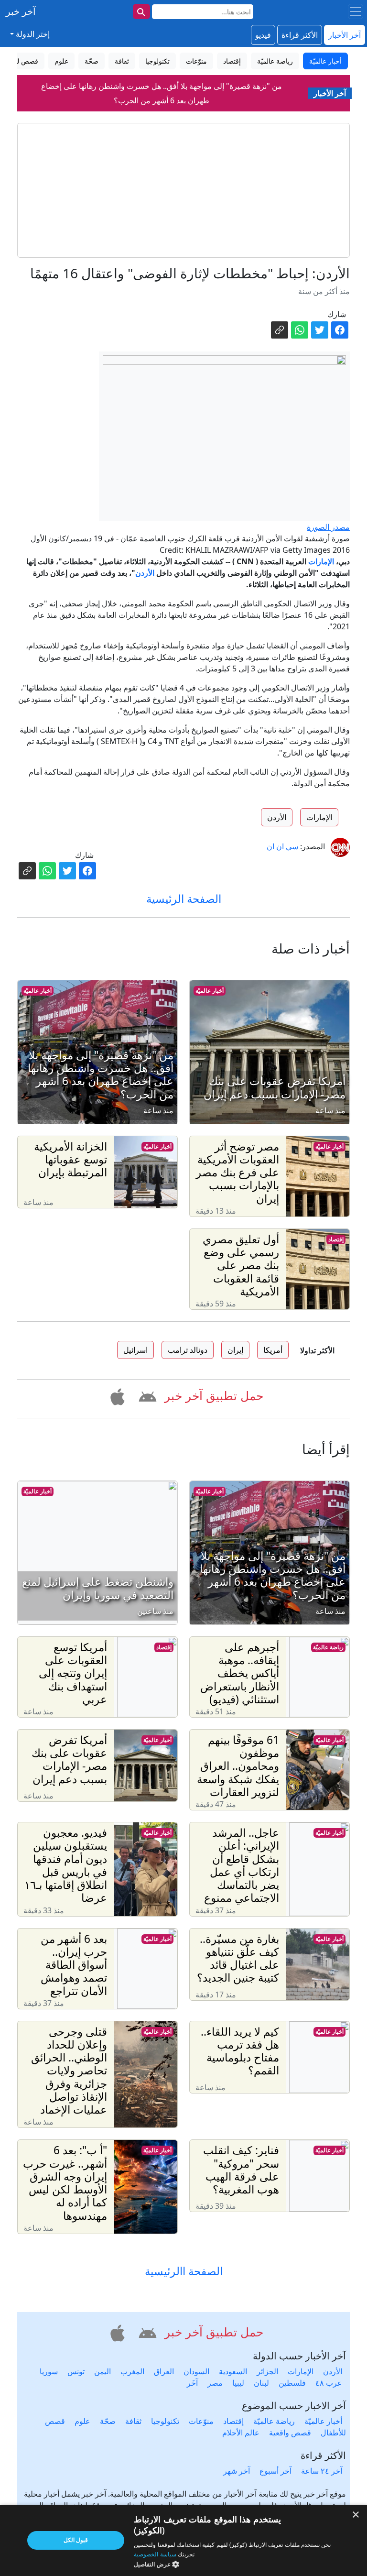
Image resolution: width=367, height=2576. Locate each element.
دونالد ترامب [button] (188, 1350)
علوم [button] (61, 61)
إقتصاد (336, 1239)
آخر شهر (237, 2471)
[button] (146, 1395)
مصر (215, 2383)
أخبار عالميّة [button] (325, 61)
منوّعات (201, 2421)
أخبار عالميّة (210, 991)
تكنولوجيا (165, 2421)
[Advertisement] (183, 190)
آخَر (192, 2383)
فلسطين (292, 2383)
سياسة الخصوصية (155, 2554)
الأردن (145, 573)
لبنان (261, 2383)
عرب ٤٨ (329, 2383)
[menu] (356, 11)
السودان (196, 2371)
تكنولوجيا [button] (157, 61)
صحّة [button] (92, 61)
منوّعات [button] (196, 61)
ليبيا (238, 2383)
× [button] (356, 2515)
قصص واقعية (290, 2433)
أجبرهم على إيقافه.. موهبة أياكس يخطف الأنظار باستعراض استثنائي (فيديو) (162, 95)
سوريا (49, 2371)
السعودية (233, 2371)
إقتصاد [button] (232, 61)
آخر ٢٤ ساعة (322, 2471)
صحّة (108, 2421)
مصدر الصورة (328, 527)
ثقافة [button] (122, 61)
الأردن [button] (277, 817)
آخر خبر (21, 11)
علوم (82, 2421)
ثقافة (133, 2421)
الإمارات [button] (319, 817)
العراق (164, 2371)
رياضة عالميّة (328, 1647)
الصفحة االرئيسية (184, 2271)
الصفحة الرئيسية (184, 899)
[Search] (141, 11)
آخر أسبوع (275, 2471)
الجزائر (267, 2371)
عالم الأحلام (241, 2433)
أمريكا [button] (273, 1350)
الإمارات (321, 561)
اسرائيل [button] (135, 1350)
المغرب (132, 2371)
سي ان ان (282, 846)
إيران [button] (235, 1350)
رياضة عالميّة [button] (275, 61)
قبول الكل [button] (76, 2540)
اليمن (103, 2371)
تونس (76, 2371)
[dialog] (183, 2540)
